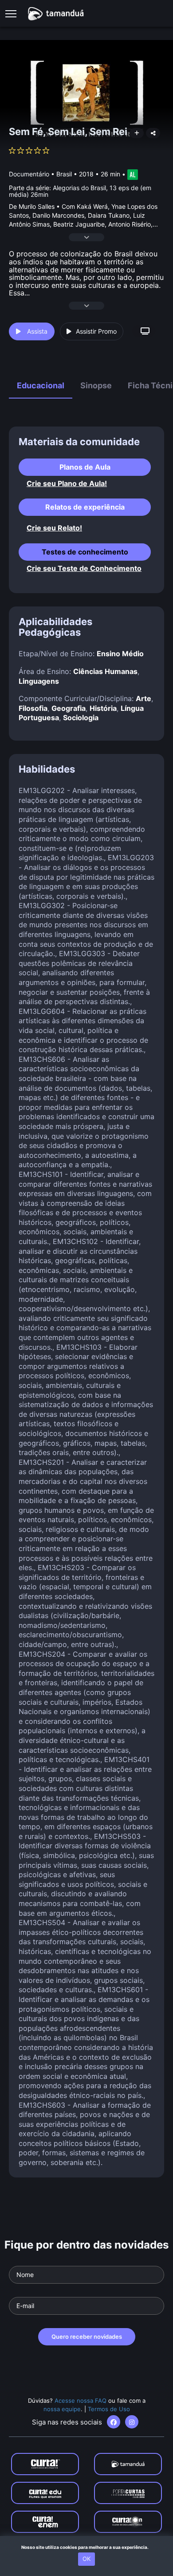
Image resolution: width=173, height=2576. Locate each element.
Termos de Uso (109, 2409)
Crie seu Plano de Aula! (67, 484)
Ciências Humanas (105, 671)
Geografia (69, 708)
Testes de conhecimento (85, 552)
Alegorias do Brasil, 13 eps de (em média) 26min (80, 191)
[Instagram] (132, 2422)
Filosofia (33, 708)
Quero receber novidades (87, 2337)
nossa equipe (62, 2409)
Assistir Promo (96, 331)
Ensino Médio (120, 654)
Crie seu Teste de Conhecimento (84, 568)
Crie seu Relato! (54, 528)
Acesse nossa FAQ (81, 2401)
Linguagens (39, 681)
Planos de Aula (85, 467)
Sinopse (96, 385)
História (103, 708)
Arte (144, 698)
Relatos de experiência (85, 507)
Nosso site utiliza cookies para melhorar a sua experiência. (87, 2547)
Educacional (41, 385)
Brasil (64, 174)
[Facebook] (114, 2422)
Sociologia (81, 718)
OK (86, 2559)
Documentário (29, 174)
